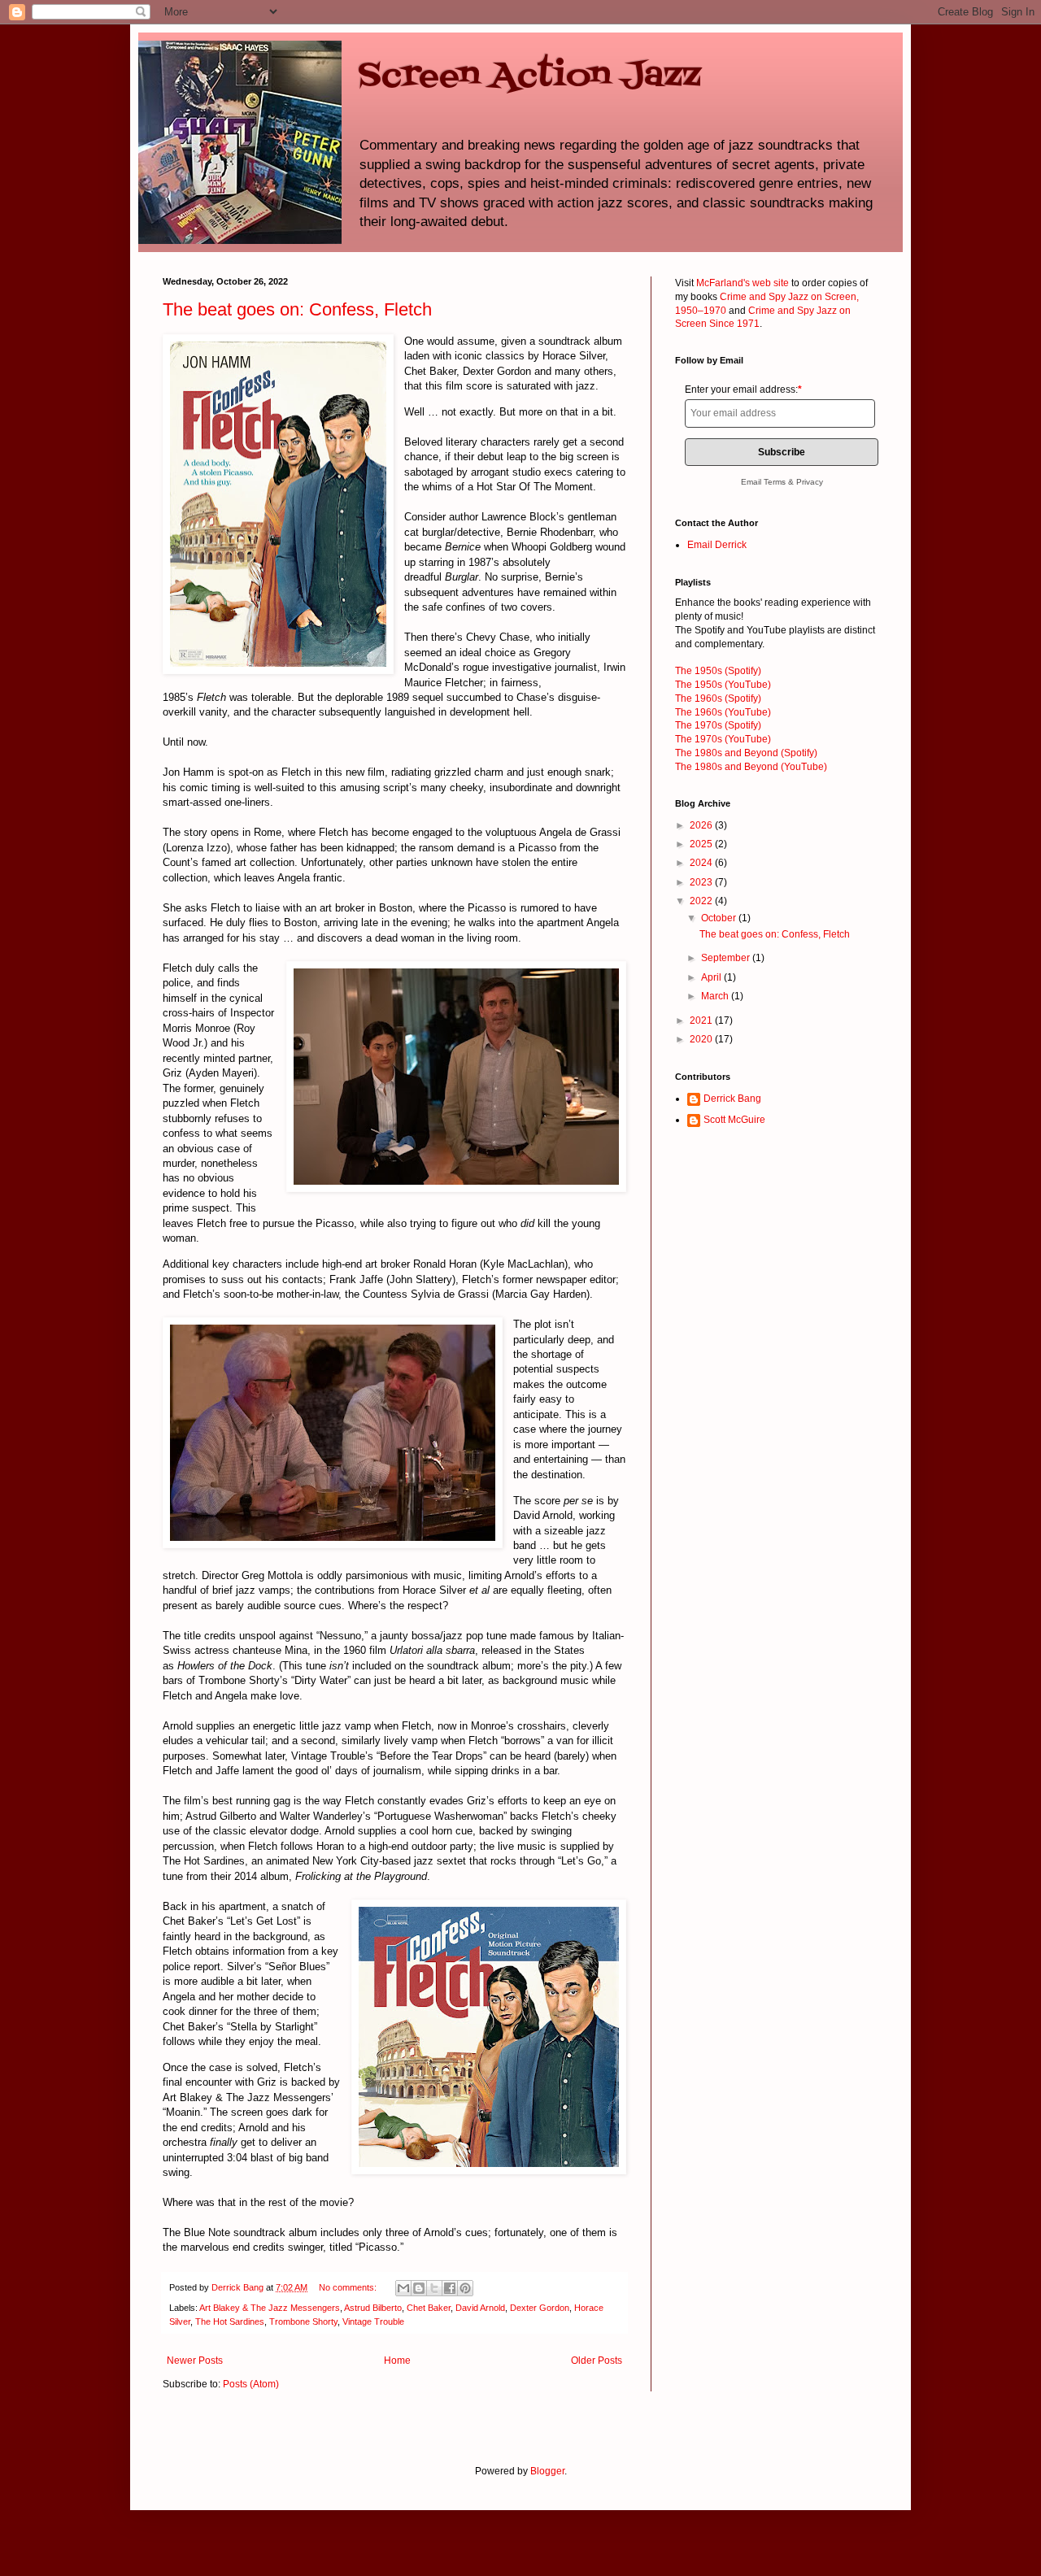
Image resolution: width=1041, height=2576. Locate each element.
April (712, 977)
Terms (775, 482)
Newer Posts (195, 2361)
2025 (702, 844)
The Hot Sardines (230, 2321)
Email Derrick (717, 545)
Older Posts (597, 2361)
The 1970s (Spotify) (718, 725)
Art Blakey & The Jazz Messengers (270, 2308)
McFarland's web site (743, 283)
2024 (702, 863)
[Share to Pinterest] (465, 2288)
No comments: (349, 2287)
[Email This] (403, 2288)
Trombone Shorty (303, 2321)
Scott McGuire (734, 1120)
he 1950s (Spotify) (718, 671)
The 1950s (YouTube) (723, 685)
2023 (702, 882)
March (716, 996)
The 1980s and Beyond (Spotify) (746, 753)
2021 (702, 1020)
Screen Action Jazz (529, 76)
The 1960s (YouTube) (723, 712)
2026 (702, 825)
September (727, 958)
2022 (702, 901)
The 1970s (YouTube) (723, 739)
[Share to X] (434, 2288)
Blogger (547, 2471)
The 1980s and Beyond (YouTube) (751, 767)
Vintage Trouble (373, 2321)
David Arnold (480, 2308)
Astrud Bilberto (373, 2308)
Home (397, 2361)
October (720, 918)
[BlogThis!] (419, 2288)
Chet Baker (429, 2308)
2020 (702, 1039)
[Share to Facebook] (450, 2288)
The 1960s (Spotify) (718, 698)
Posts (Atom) (251, 2384)
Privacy (810, 482)
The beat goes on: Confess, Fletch (297, 309)
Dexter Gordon (540, 2308)
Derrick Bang (732, 1099)
